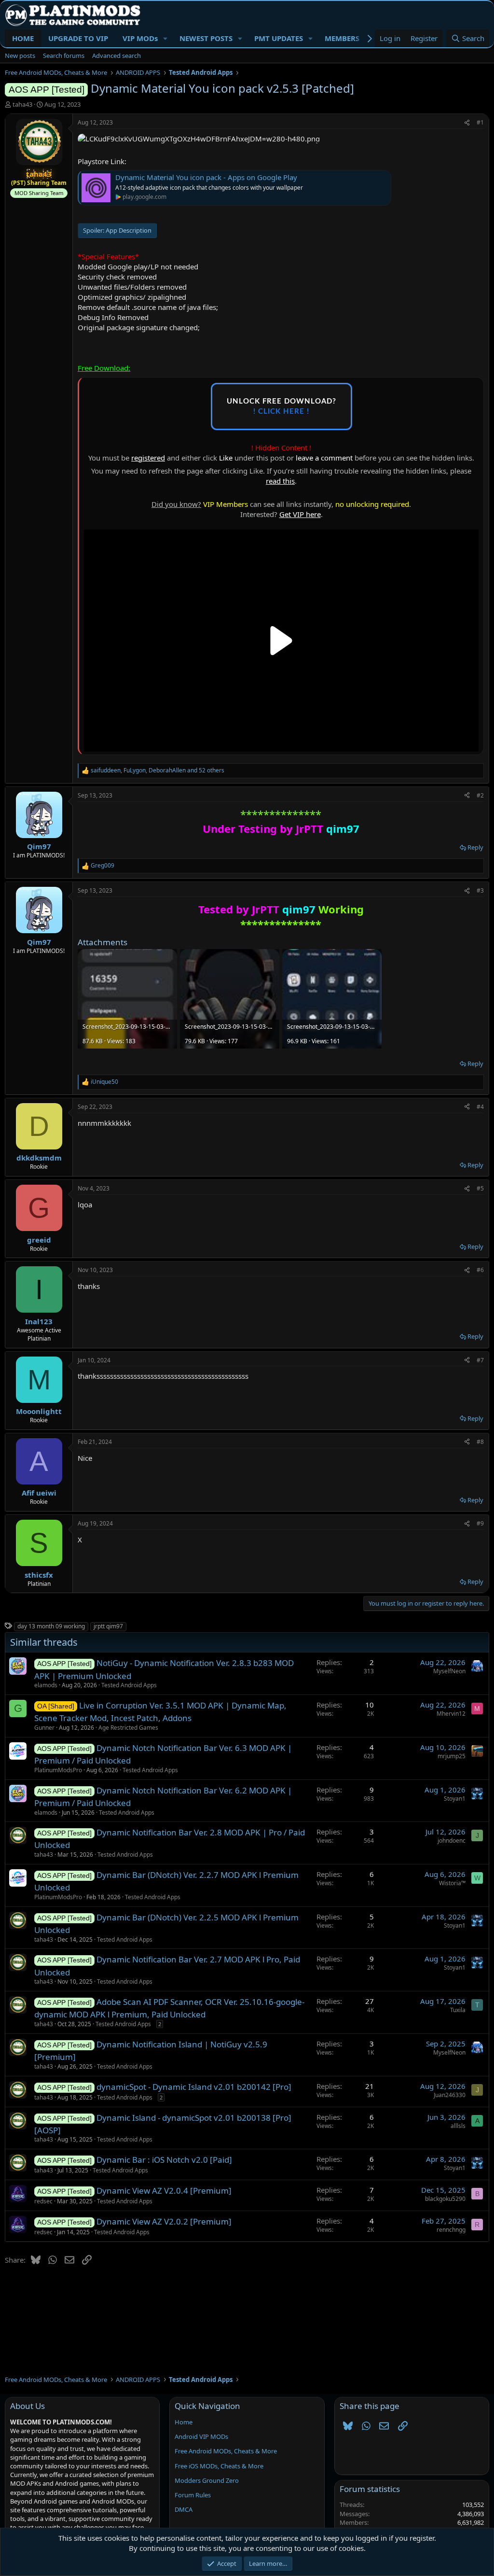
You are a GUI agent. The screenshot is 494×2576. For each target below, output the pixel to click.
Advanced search (117, 56)
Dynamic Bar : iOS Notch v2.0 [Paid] (164, 2160)
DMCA (184, 2509)
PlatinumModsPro (58, 1770)
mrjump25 (452, 1756)
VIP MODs (140, 38)
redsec (43, 2201)
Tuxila (458, 2010)
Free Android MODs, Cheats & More (226, 2451)
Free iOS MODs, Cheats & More (219, 2466)
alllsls (458, 2126)
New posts (20, 56)
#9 (480, 1523)
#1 (480, 122)
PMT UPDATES (279, 38)
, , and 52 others (158, 770)
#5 (480, 1188)
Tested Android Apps (129, 1685)
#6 (480, 1270)
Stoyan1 (455, 1799)
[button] (165, 38)
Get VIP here (300, 514)
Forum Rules (193, 2495)
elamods (46, 1685)
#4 (480, 1107)
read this (280, 481)
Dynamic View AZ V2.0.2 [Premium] (164, 2221)
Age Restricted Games (128, 1728)
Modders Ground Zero (207, 2480)
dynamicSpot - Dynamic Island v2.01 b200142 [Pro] (194, 2087)
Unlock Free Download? (281, 406)
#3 (480, 890)
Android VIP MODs (201, 2436)
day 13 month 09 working (51, 1626)
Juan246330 (450, 2095)
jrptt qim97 (108, 1626)
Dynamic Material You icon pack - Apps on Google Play (206, 177)
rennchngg (451, 2230)
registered (148, 458)
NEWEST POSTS (206, 38)
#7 (480, 1360)
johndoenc (452, 1841)
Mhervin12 (451, 1714)
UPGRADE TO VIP (78, 38)
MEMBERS (342, 38)
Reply (475, 847)
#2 (480, 795)
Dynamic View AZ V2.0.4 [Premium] (164, 2191)
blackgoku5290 (445, 2199)
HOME (23, 38)
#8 (480, 1442)
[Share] (467, 123)
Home (184, 2422)
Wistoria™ (452, 1883)
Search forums (64, 56)
